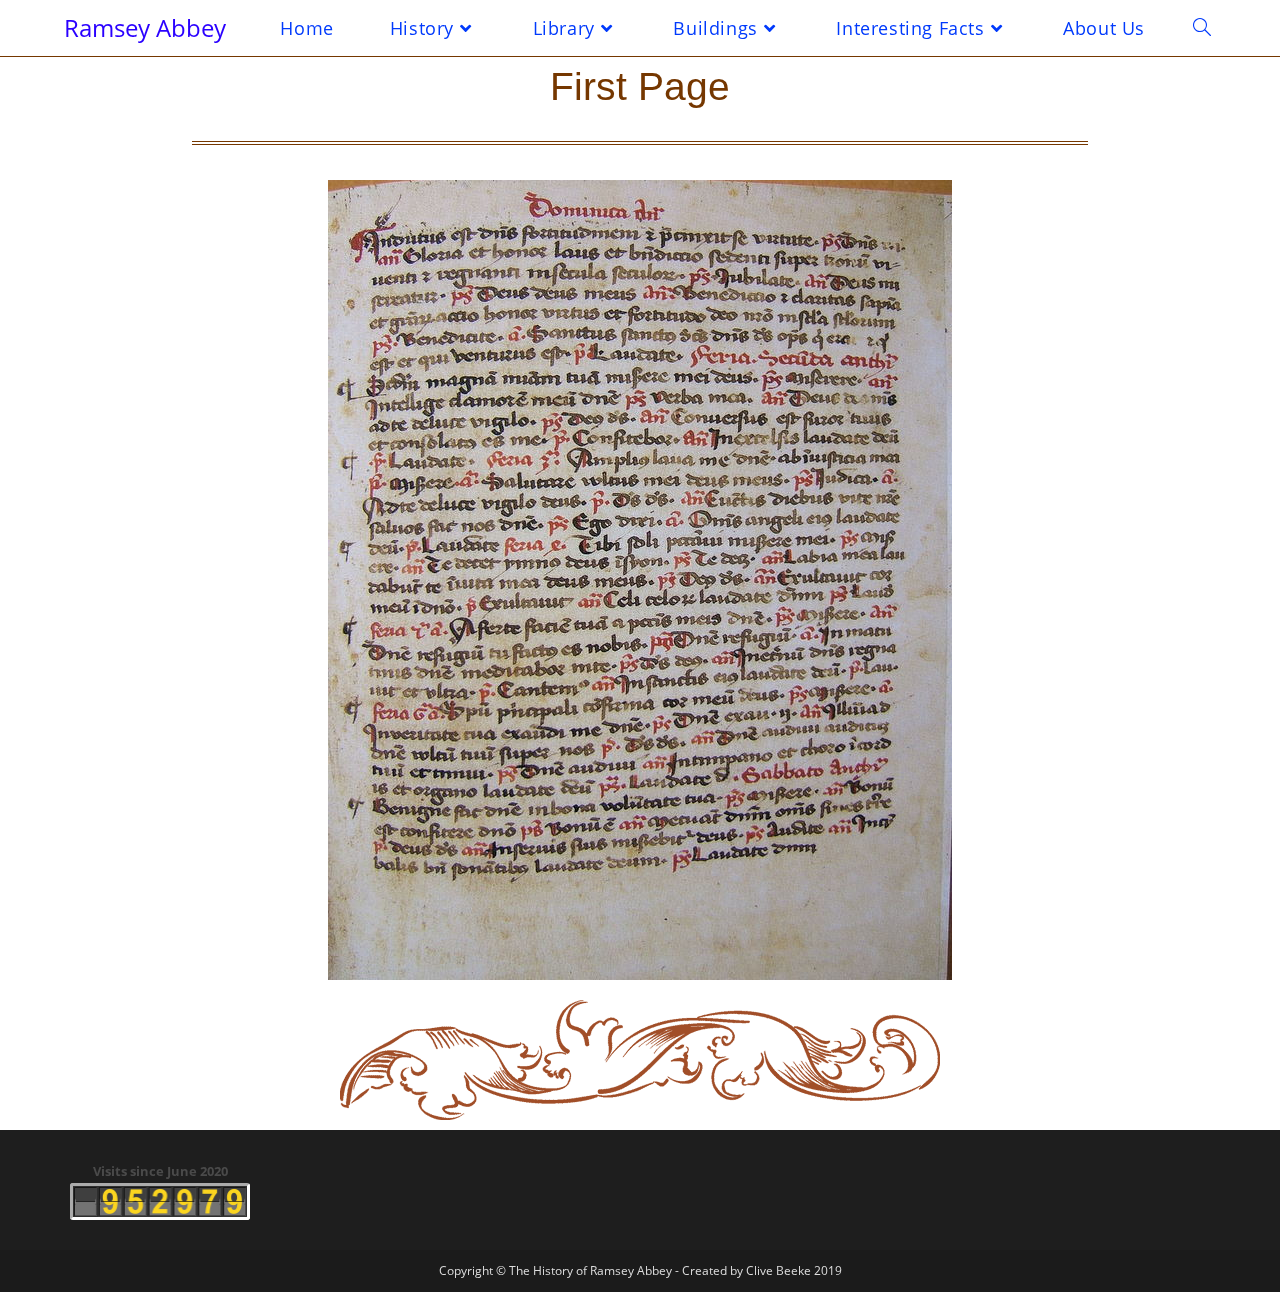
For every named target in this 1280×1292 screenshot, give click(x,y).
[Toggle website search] (1202, 28)
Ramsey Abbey (145, 27)
